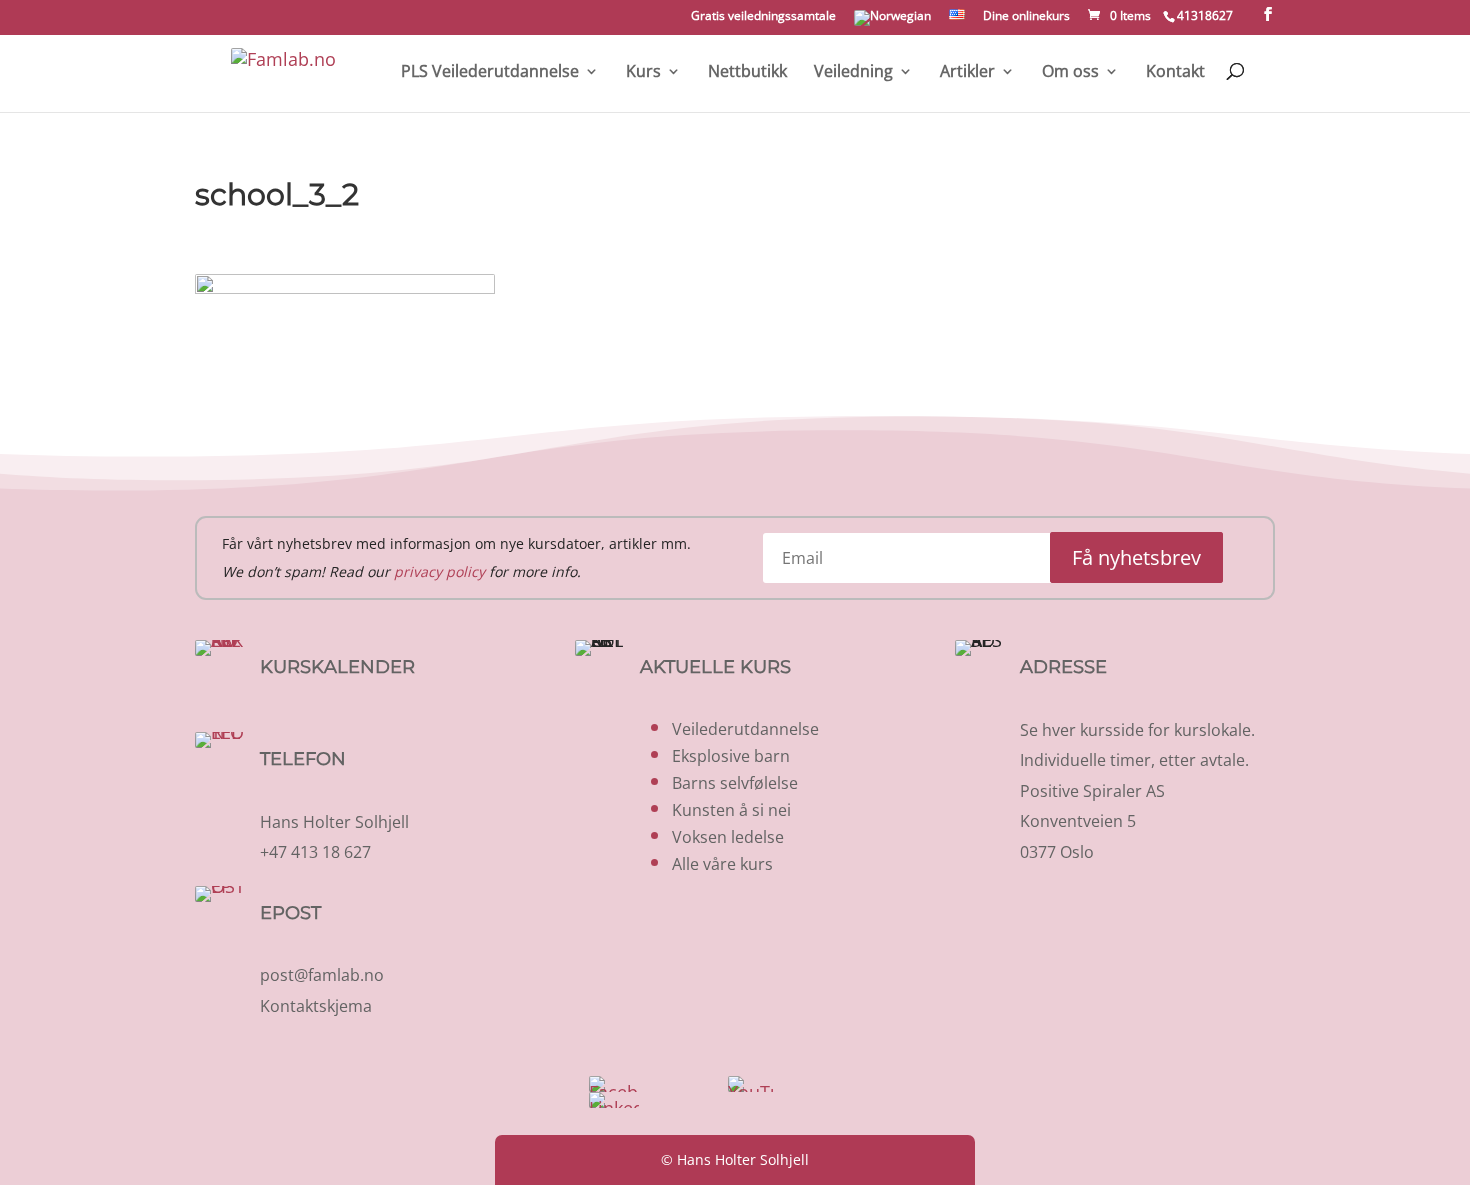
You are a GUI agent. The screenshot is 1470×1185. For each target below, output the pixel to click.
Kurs (643, 72)
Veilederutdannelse (745, 729)
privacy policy (439, 571)
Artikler (967, 72)
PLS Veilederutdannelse (490, 72)
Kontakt (1175, 72)
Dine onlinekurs (1026, 17)
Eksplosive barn (731, 756)
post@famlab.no (322, 975)
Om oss (1070, 72)
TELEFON (303, 759)
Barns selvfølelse (735, 783)
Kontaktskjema (316, 1006)
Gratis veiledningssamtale (763, 17)
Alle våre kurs (722, 864)
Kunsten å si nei (731, 810)
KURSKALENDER (337, 667)
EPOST (290, 913)
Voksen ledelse (728, 837)
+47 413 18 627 (315, 852)
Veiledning (853, 72)
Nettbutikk (747, 72)
